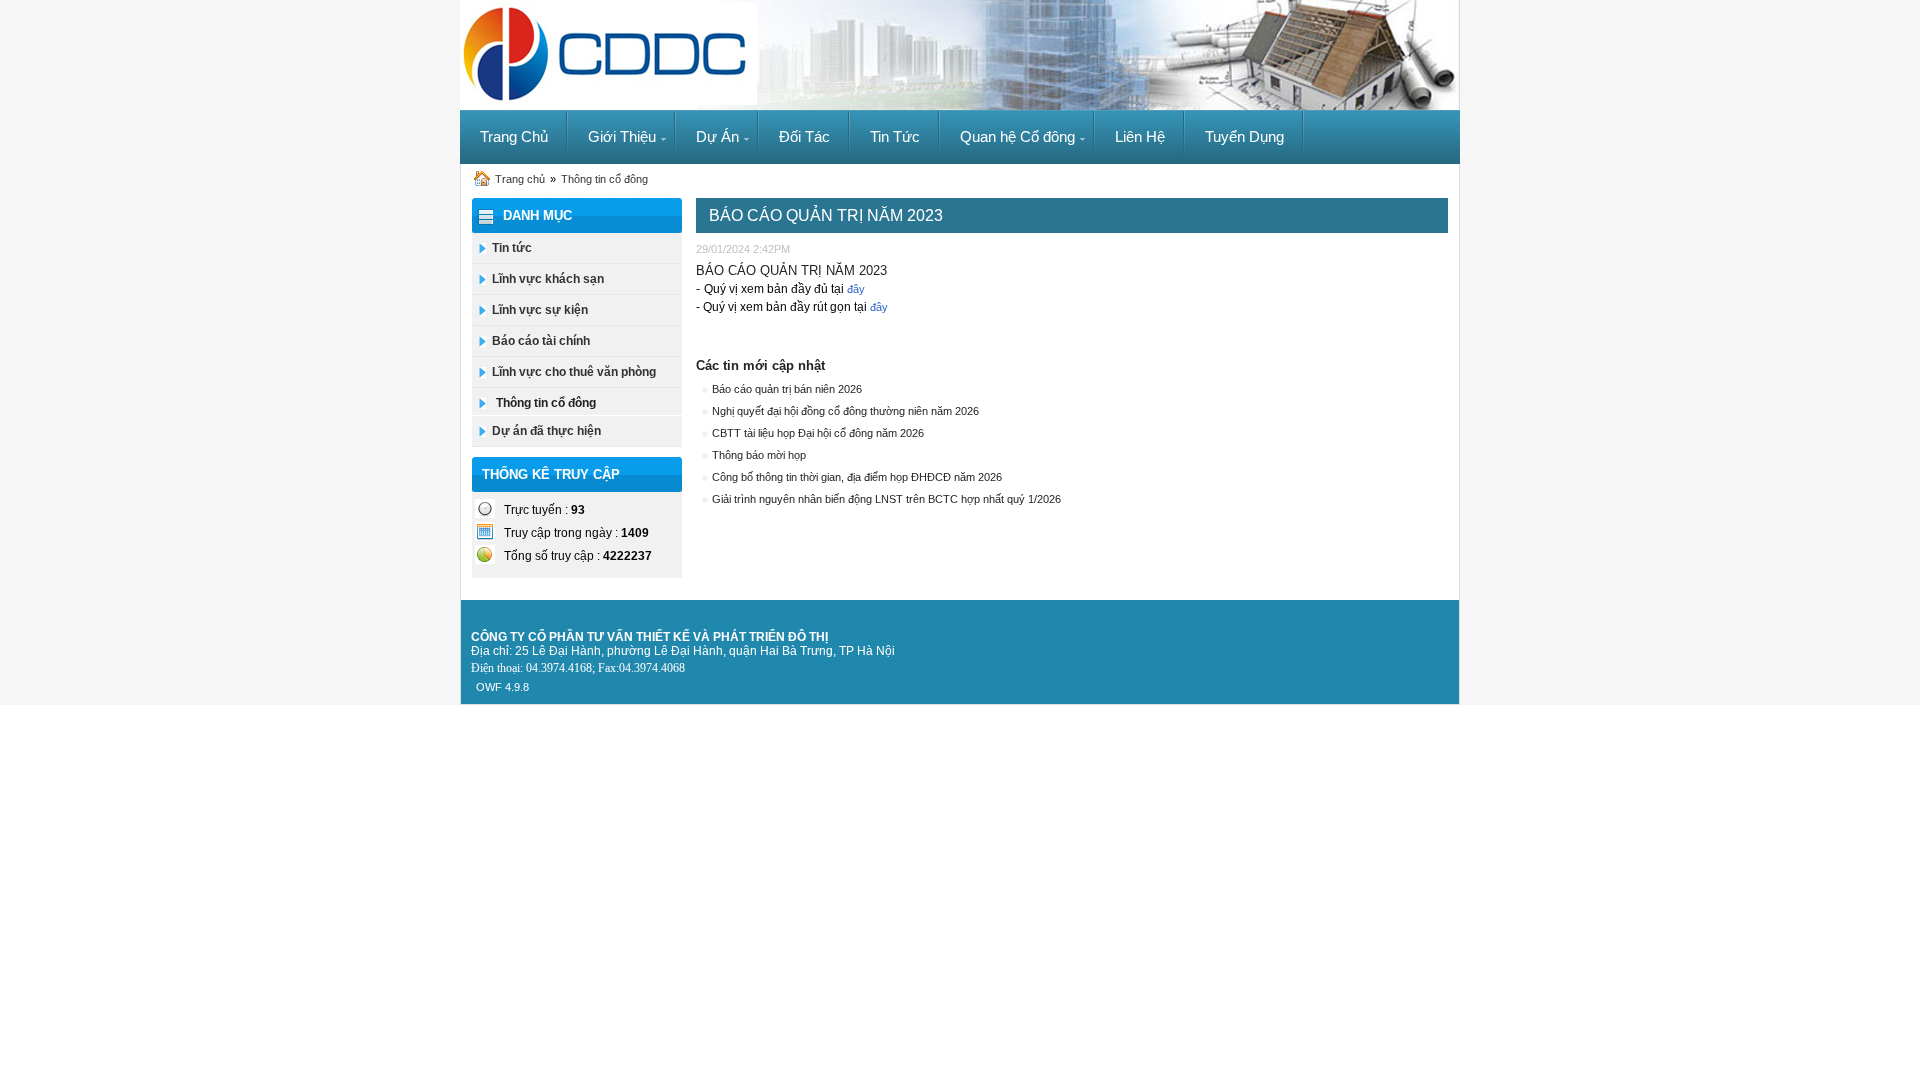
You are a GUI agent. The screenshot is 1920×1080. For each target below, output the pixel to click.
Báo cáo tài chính (541, 341)
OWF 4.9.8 (502, 687)
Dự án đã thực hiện (546, 431)
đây (856, 289)
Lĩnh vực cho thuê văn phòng (574, 372)
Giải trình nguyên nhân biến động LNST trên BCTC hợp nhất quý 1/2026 (886, 499)
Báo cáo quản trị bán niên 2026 (787, 389)
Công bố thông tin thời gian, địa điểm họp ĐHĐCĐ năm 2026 (857, 477)
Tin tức (512, 248)
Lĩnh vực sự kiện (540, 310)
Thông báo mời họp (759, 455)
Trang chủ (520, 179)
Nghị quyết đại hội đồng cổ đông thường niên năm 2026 (845, 411)
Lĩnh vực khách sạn (548, 279)
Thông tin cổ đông (604, 179)
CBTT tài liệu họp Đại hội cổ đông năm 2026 (818, 433)
